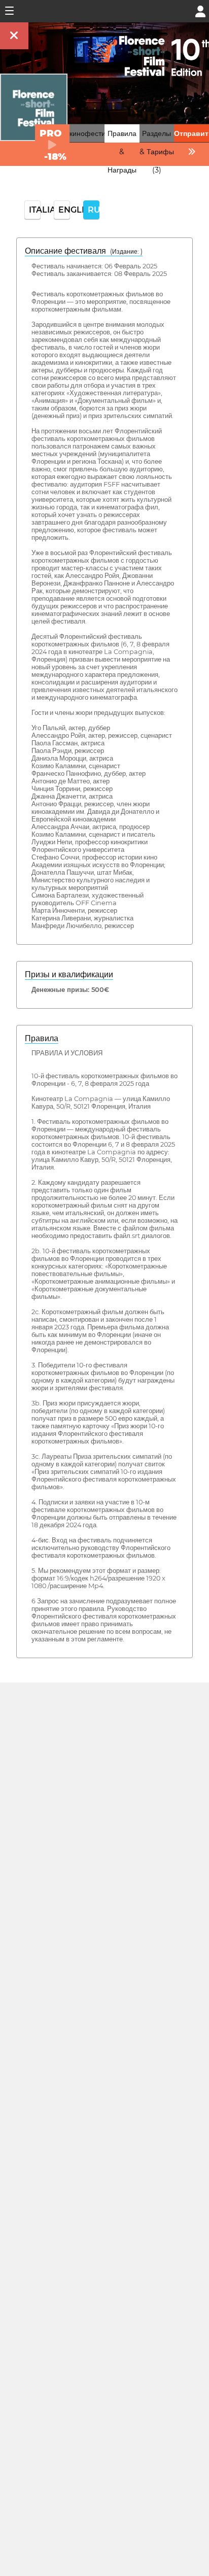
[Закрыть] (14, 36)
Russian (94, 210)
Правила (42, 1038)
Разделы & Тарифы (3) (157, 152)
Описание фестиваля (84, 251)
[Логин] (200, 10)
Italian (35, 210)
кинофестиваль (95, 133)
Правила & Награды (122, 152)
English (64, 210)
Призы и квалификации (69, 974)
